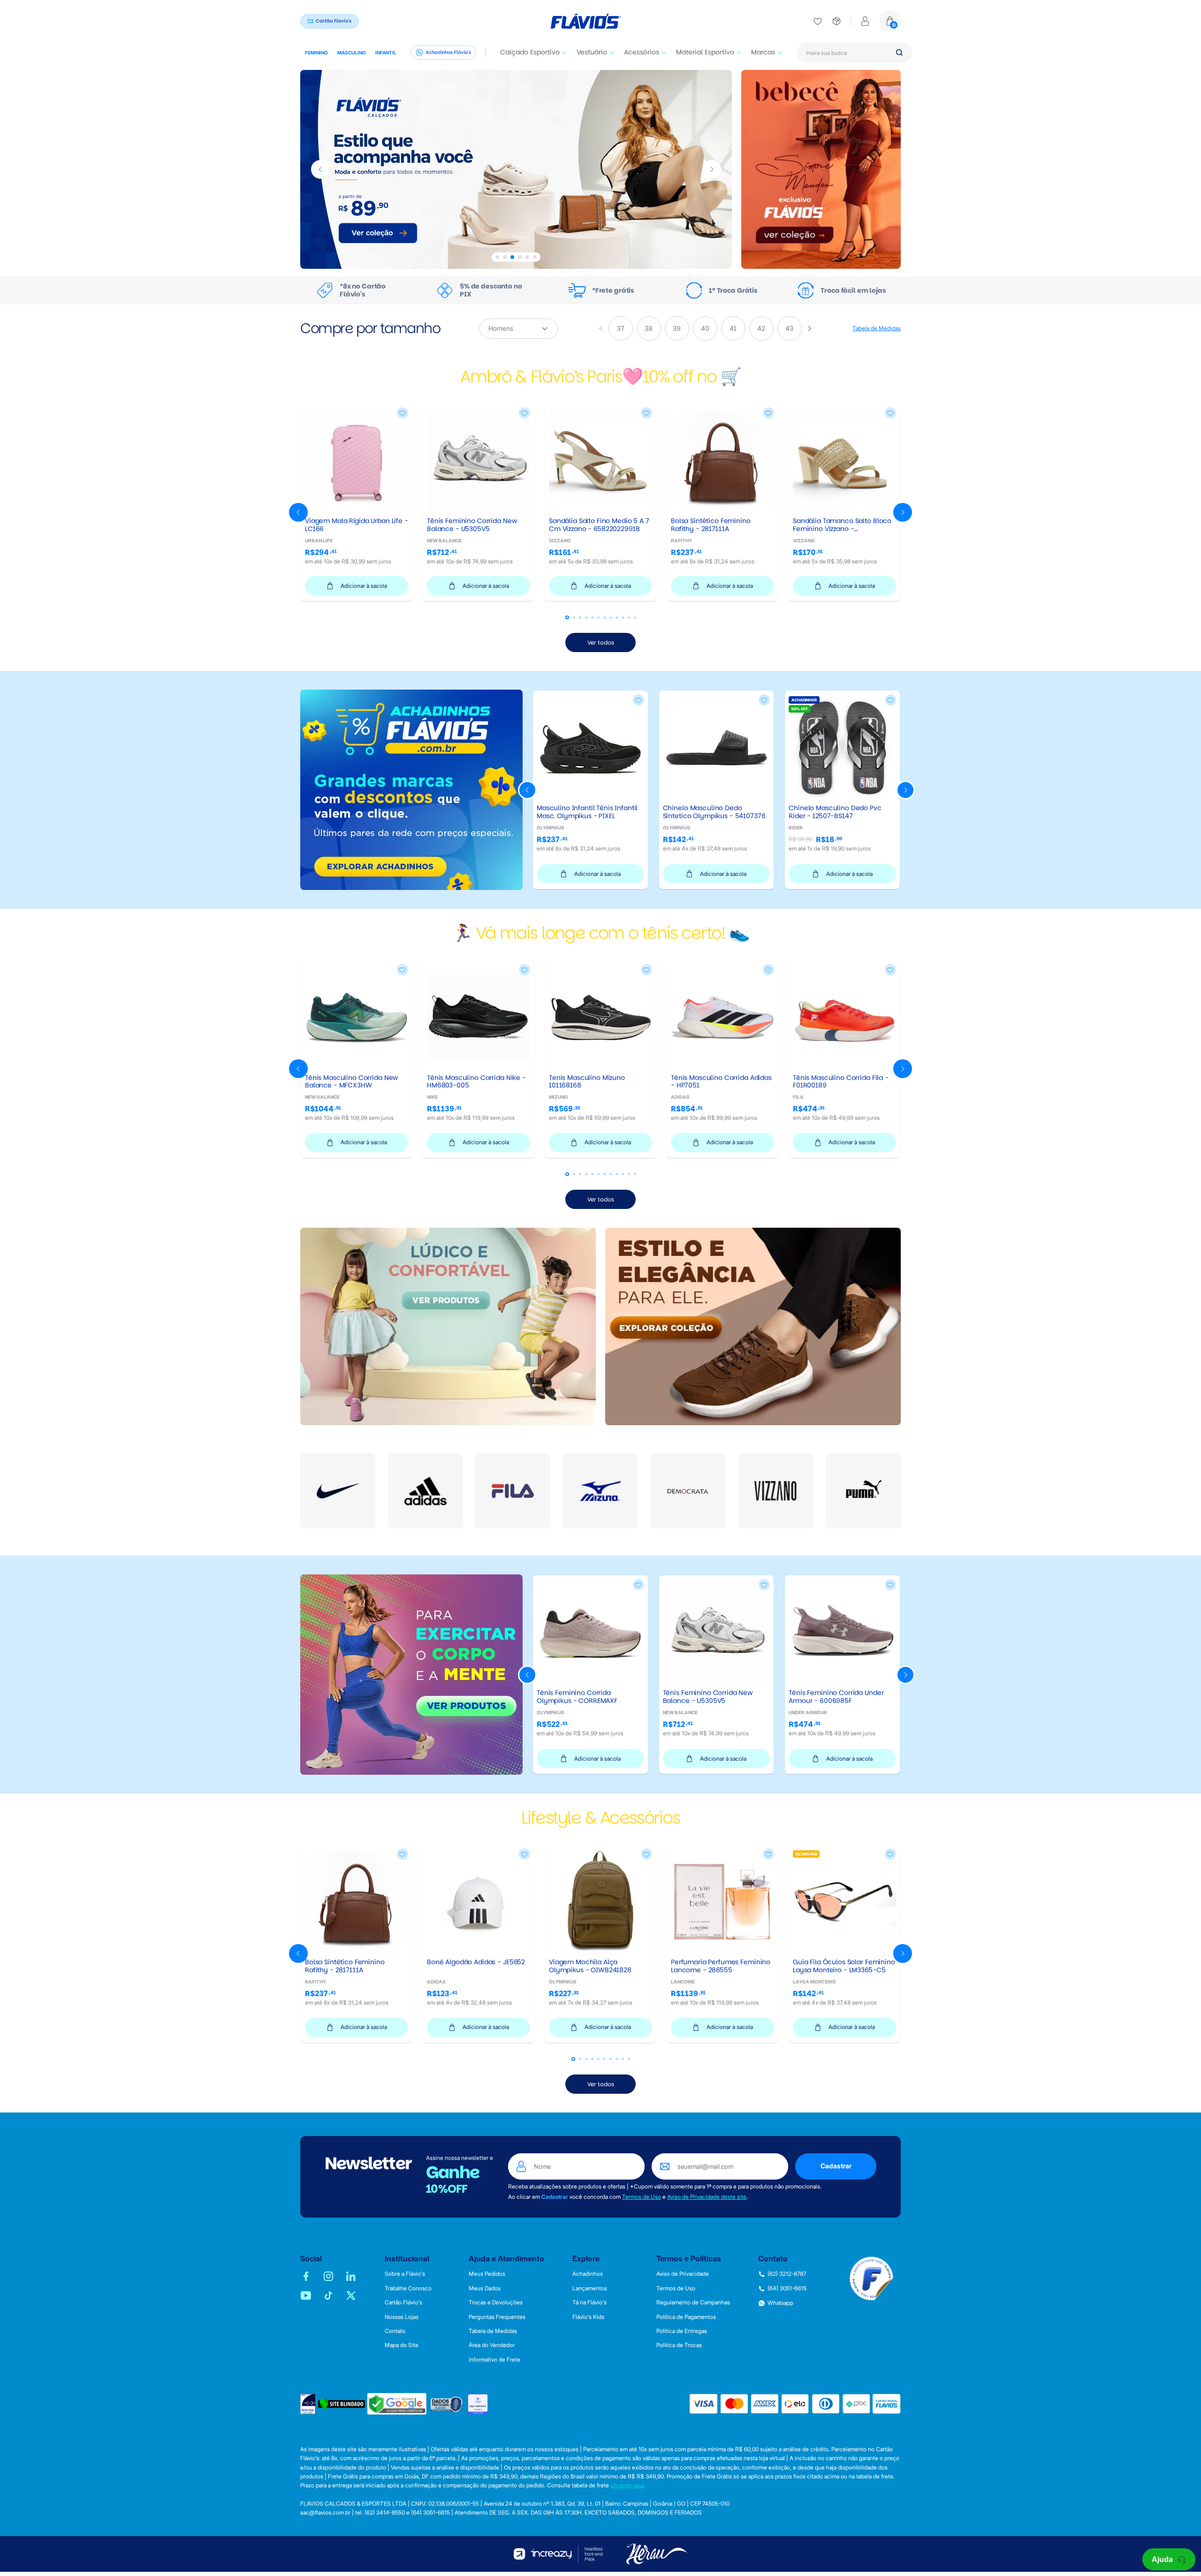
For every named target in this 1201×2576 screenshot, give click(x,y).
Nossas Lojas (402, 2317)
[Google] (397, 2404)
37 (621, 328)
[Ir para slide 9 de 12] (617, 618)
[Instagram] (328, 2276)
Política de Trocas (679, 2345)
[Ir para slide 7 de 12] (604, 618)
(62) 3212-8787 (787, 2274)
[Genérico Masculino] (516, 169)
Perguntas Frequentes (497, 2317)
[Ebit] (308, 2404)
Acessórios (642, 52)
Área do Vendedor (492, 2345)
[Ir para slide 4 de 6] (520, 257)
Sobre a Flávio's (405, 2274)
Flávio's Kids (588, 2317)
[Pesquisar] (899, 53)
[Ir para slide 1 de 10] (573, 2059)
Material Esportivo (705, 52)
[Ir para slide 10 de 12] (623, 618)
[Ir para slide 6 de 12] (598, 618)
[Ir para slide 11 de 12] (629, 618)
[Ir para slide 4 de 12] (586, 618)
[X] (351, 2295)
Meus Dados (485, 2288)
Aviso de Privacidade (683, 2274)
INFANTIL (386, 53)
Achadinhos (588, 2274)
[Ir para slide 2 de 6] (505, 257)
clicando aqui (627, 2485)
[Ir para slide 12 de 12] (635, 618)
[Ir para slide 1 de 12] (567, 617)
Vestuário (592, 52)
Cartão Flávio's (403, 2302)
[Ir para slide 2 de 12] (574, 618)
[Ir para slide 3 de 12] (580, 618)
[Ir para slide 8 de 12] (611, 618)
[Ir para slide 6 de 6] (535, 257)
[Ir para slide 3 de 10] (586, 2059)
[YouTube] (306, 2295)
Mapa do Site (402, 2345)
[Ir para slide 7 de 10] (611, 2059)
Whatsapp (780, 2303)
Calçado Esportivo (530, 52)
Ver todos (601, 642)
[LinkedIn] (351, 2276)
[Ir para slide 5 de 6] (527, 257)
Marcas (763, 52)
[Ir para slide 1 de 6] (497, 257)
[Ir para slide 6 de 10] (604, 2059)
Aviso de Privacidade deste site (707, 2197)
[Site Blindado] (342, 2404)
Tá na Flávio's (589, 2302)
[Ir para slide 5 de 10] (598, 2059)
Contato (395, 2331)
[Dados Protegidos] (447, 2404)
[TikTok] (328, 2295)
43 (790, 328)
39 (677, 328)
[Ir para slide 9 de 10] (623, 2059)
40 (705, 328)
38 (649, 328)
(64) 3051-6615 (787, 2288)
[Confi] (478, 2404)
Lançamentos (590, 2288)
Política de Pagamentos (686, 2317)
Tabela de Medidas (877, 328)
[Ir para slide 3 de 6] (512, 257)
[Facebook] (306, 2276)
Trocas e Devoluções (496, 2302)
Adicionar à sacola (364, 586)
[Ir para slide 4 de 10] (592, 2059)
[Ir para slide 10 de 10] (629, 2059)
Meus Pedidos (487, 2274)
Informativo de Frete (494, 2360)
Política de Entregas (682, 2331)
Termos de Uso (642, 2197)
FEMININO (316, 53)
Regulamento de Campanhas (693, 2302)
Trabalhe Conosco (408, 2288)
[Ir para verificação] (818, 21)
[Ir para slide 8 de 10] (617, 2059)
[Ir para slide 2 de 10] (580, 2059)
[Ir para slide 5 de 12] (592, 618)
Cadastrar (836, 2166)
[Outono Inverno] (821, 169)
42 (762, 328)
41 (734, 328)
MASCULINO (352, 53)
